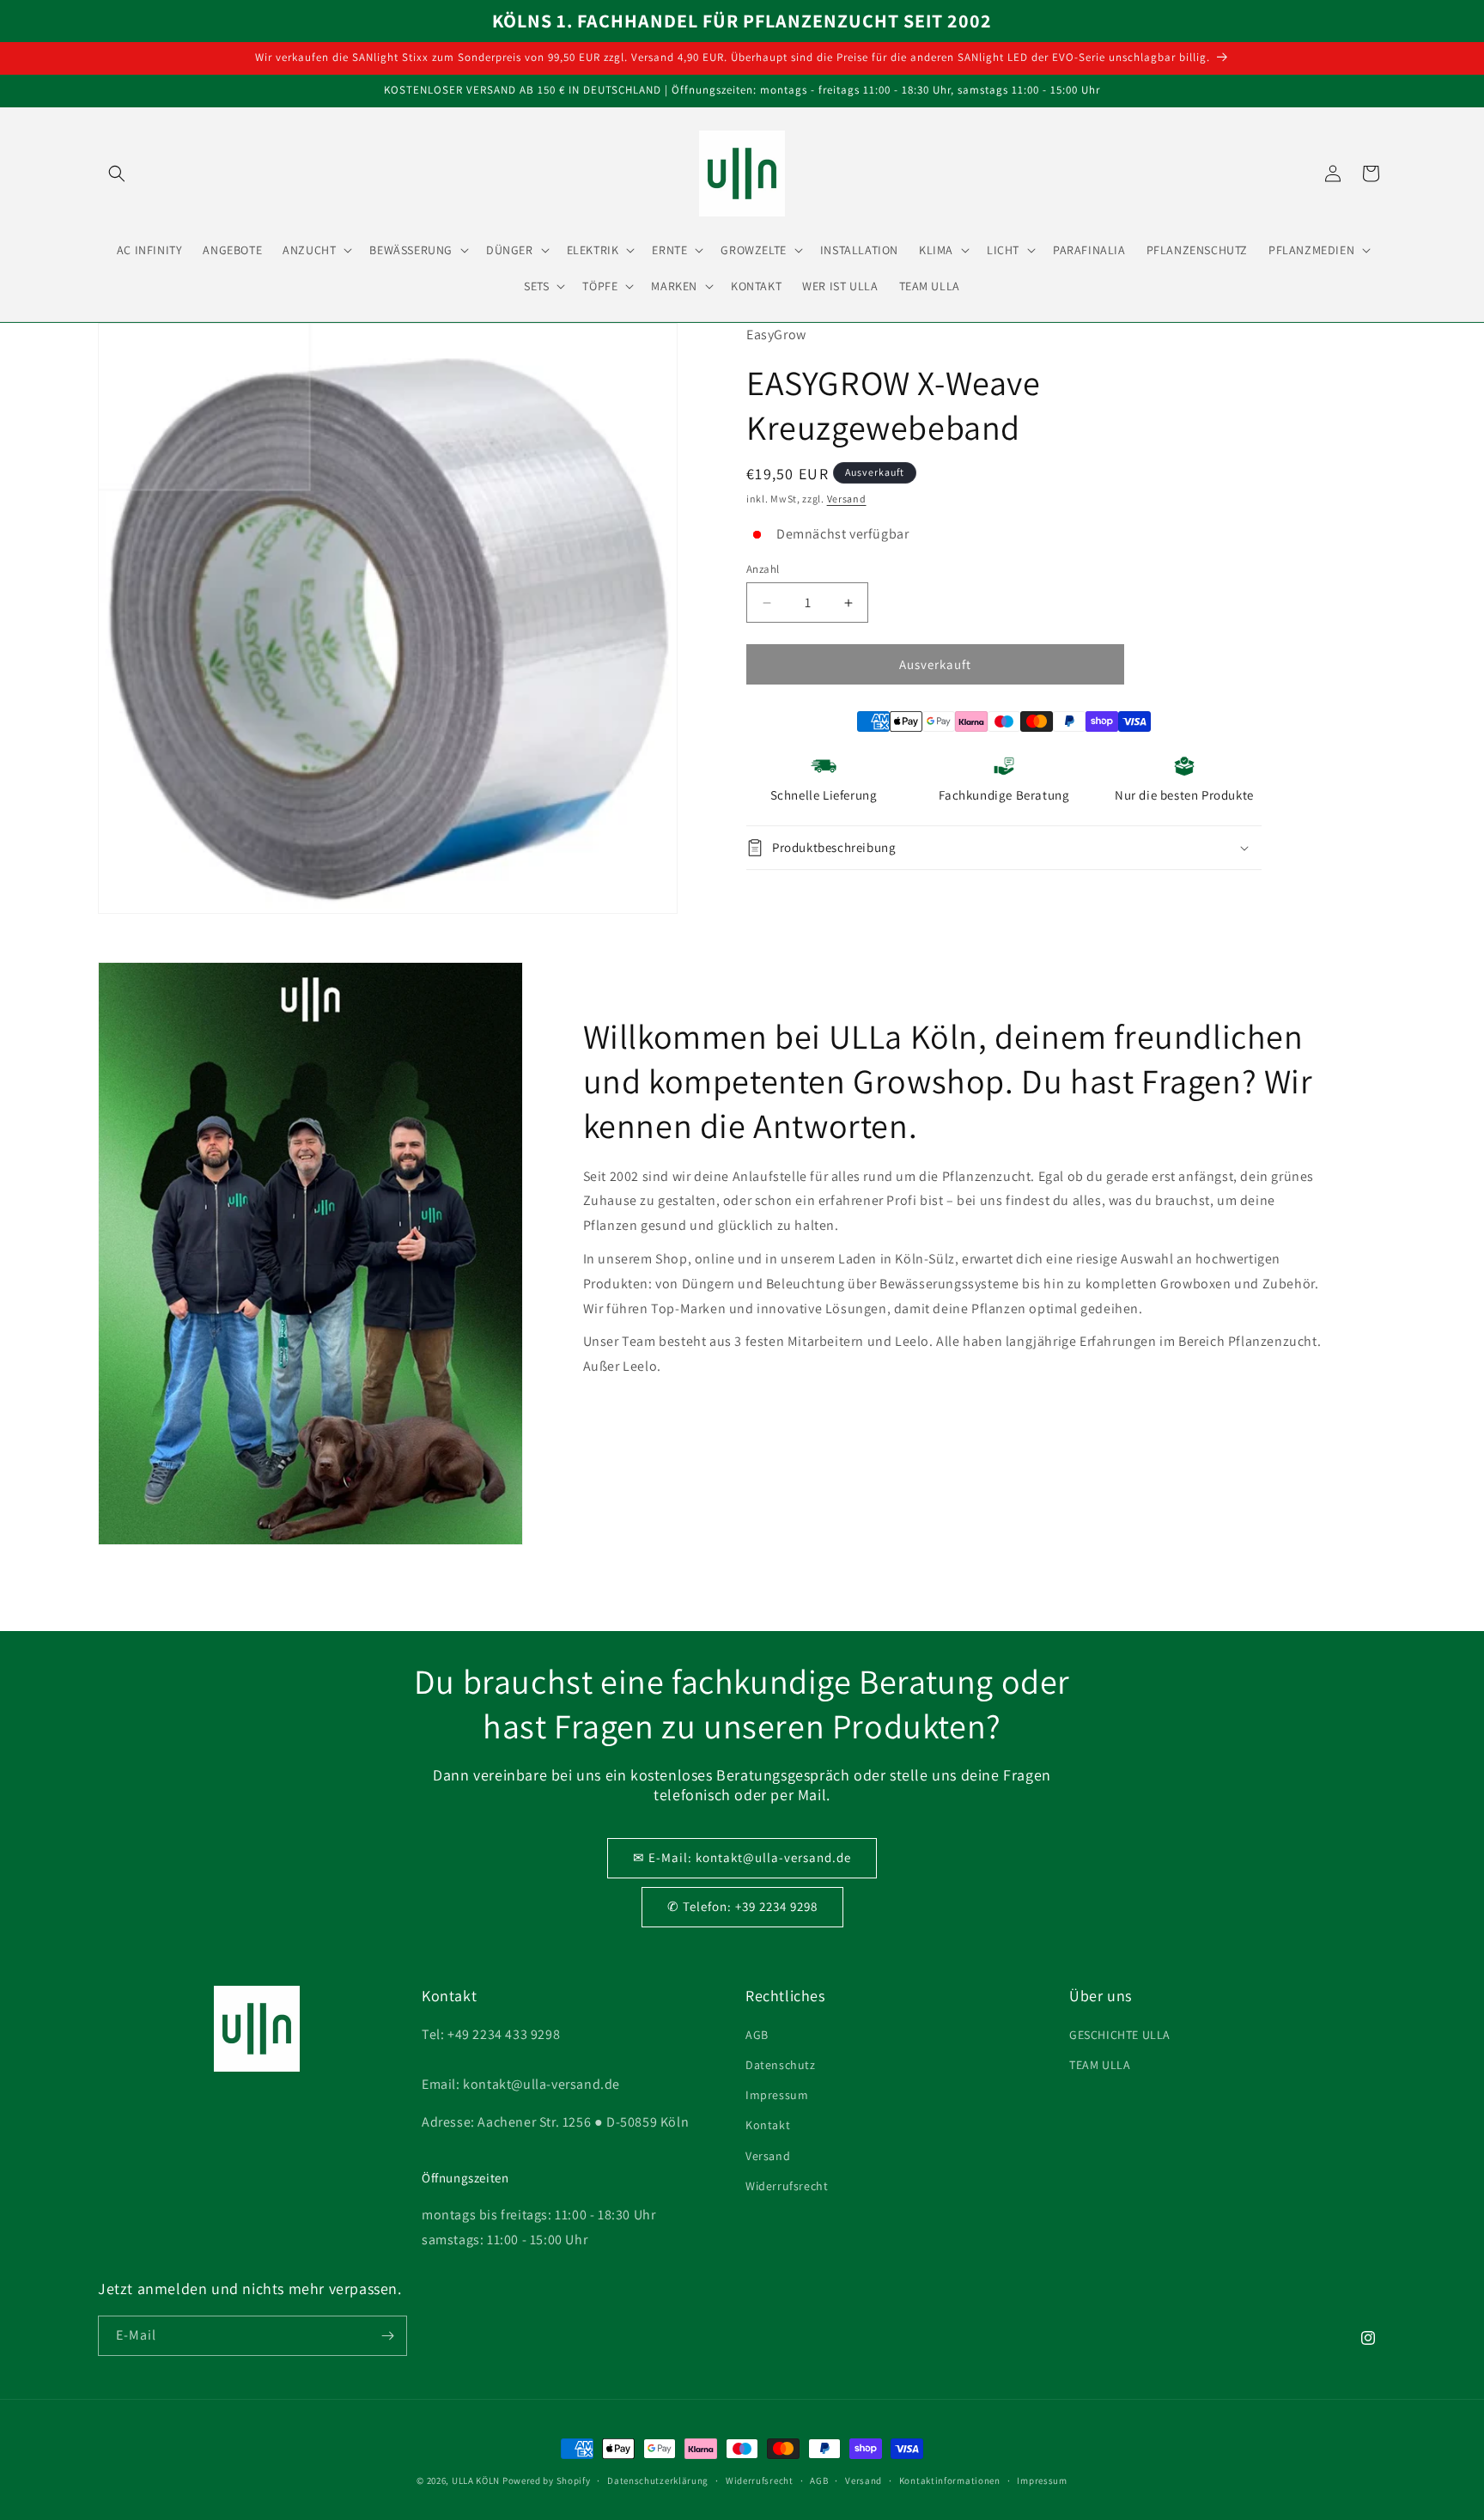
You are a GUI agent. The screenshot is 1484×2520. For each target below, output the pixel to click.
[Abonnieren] (387, 2336)
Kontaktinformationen (950, 2480)
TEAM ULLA (1100, 2065)
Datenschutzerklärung (658, 2480)
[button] (117, 173)
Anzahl (763, 569)
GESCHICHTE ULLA (1120, 2035)
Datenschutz (781, 2065)
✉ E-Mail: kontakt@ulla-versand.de (742, 1857)
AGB (757, 2035)
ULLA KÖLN (476, 2480)
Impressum (777, 2095)
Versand (847, 499)
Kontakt (768, 2125)
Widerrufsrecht (787, 2186)
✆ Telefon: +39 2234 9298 (742, 1906)
